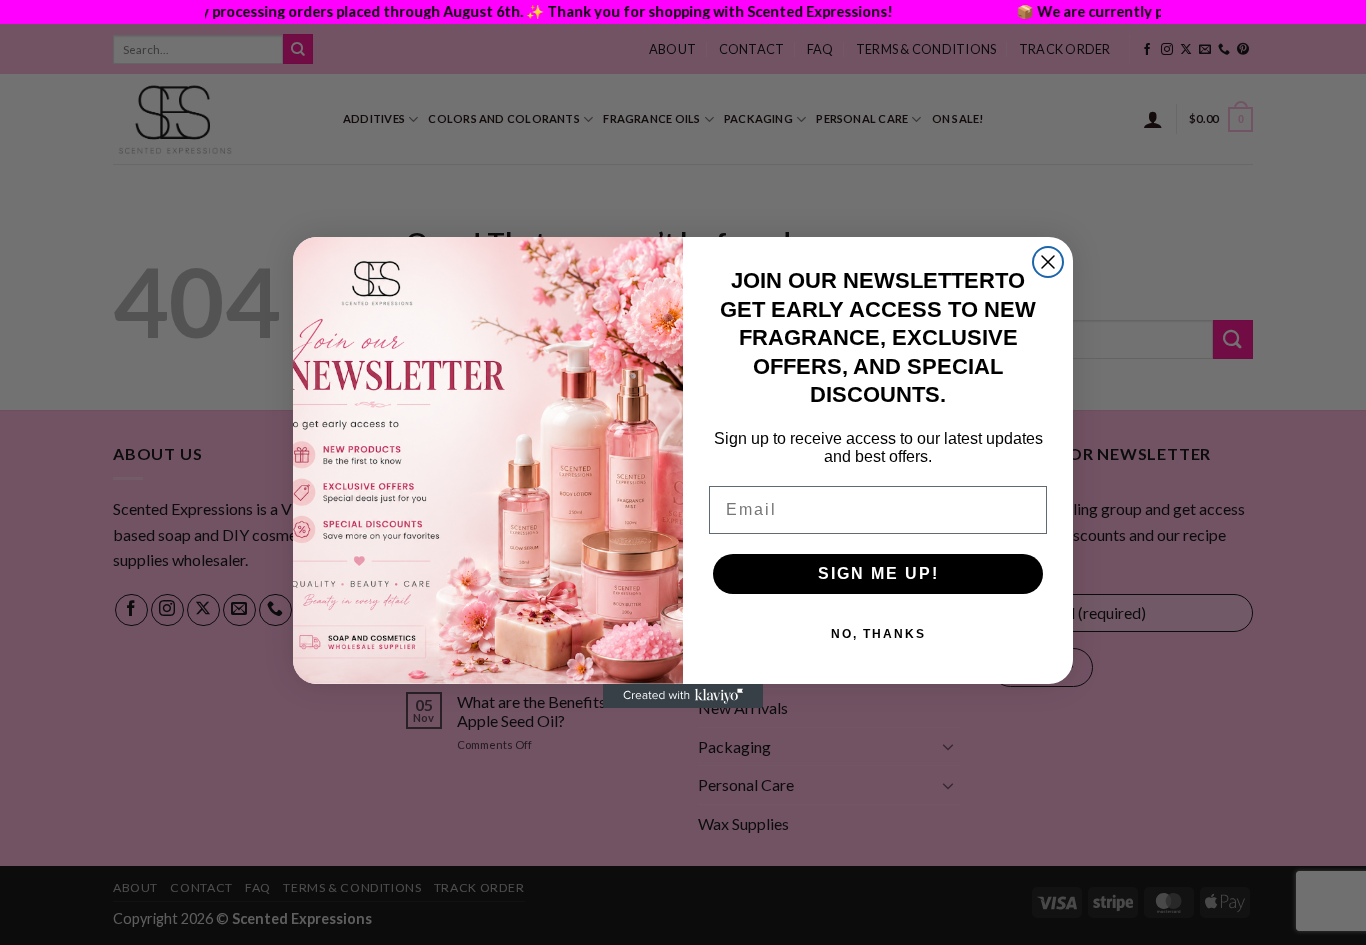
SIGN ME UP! (878, 573)
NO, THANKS (878, 634)
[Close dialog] (1048, 262)
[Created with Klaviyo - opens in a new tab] (683, 696)
